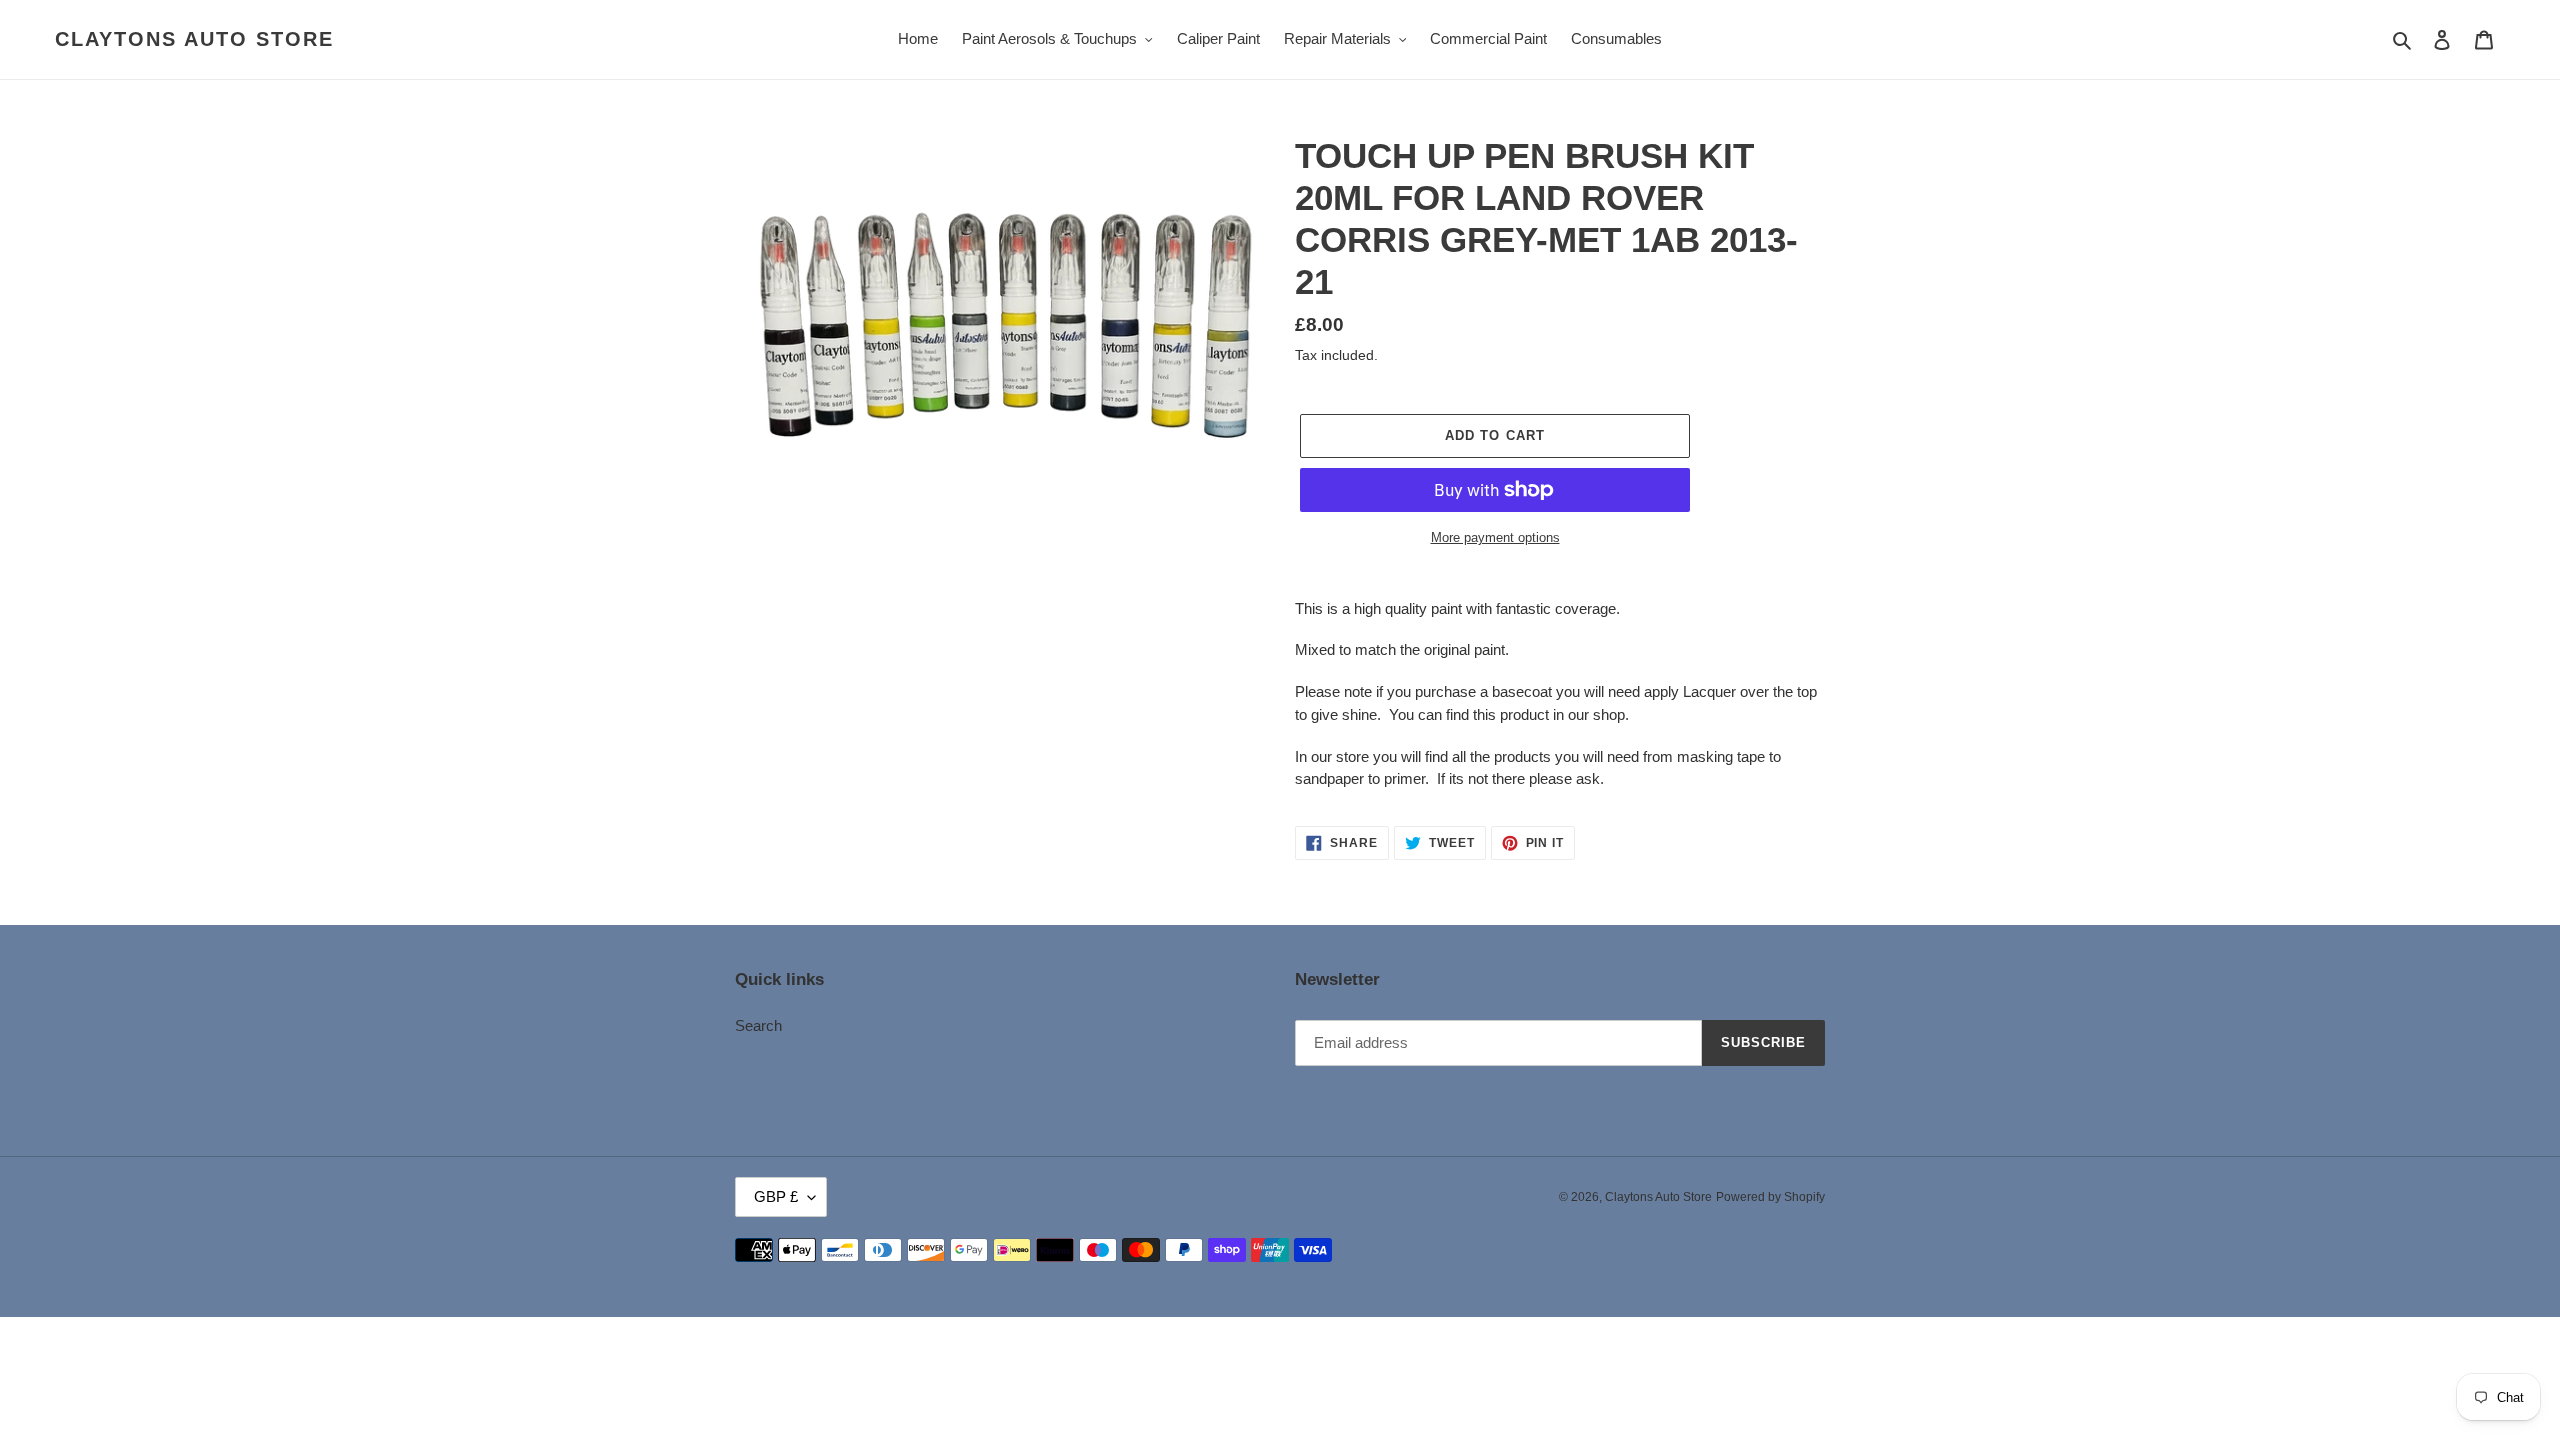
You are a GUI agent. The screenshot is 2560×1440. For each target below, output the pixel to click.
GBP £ (776, 1196)
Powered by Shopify (1770, 1197)
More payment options (1495, 537)
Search (758, 1025)
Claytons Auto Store (194, 39)
